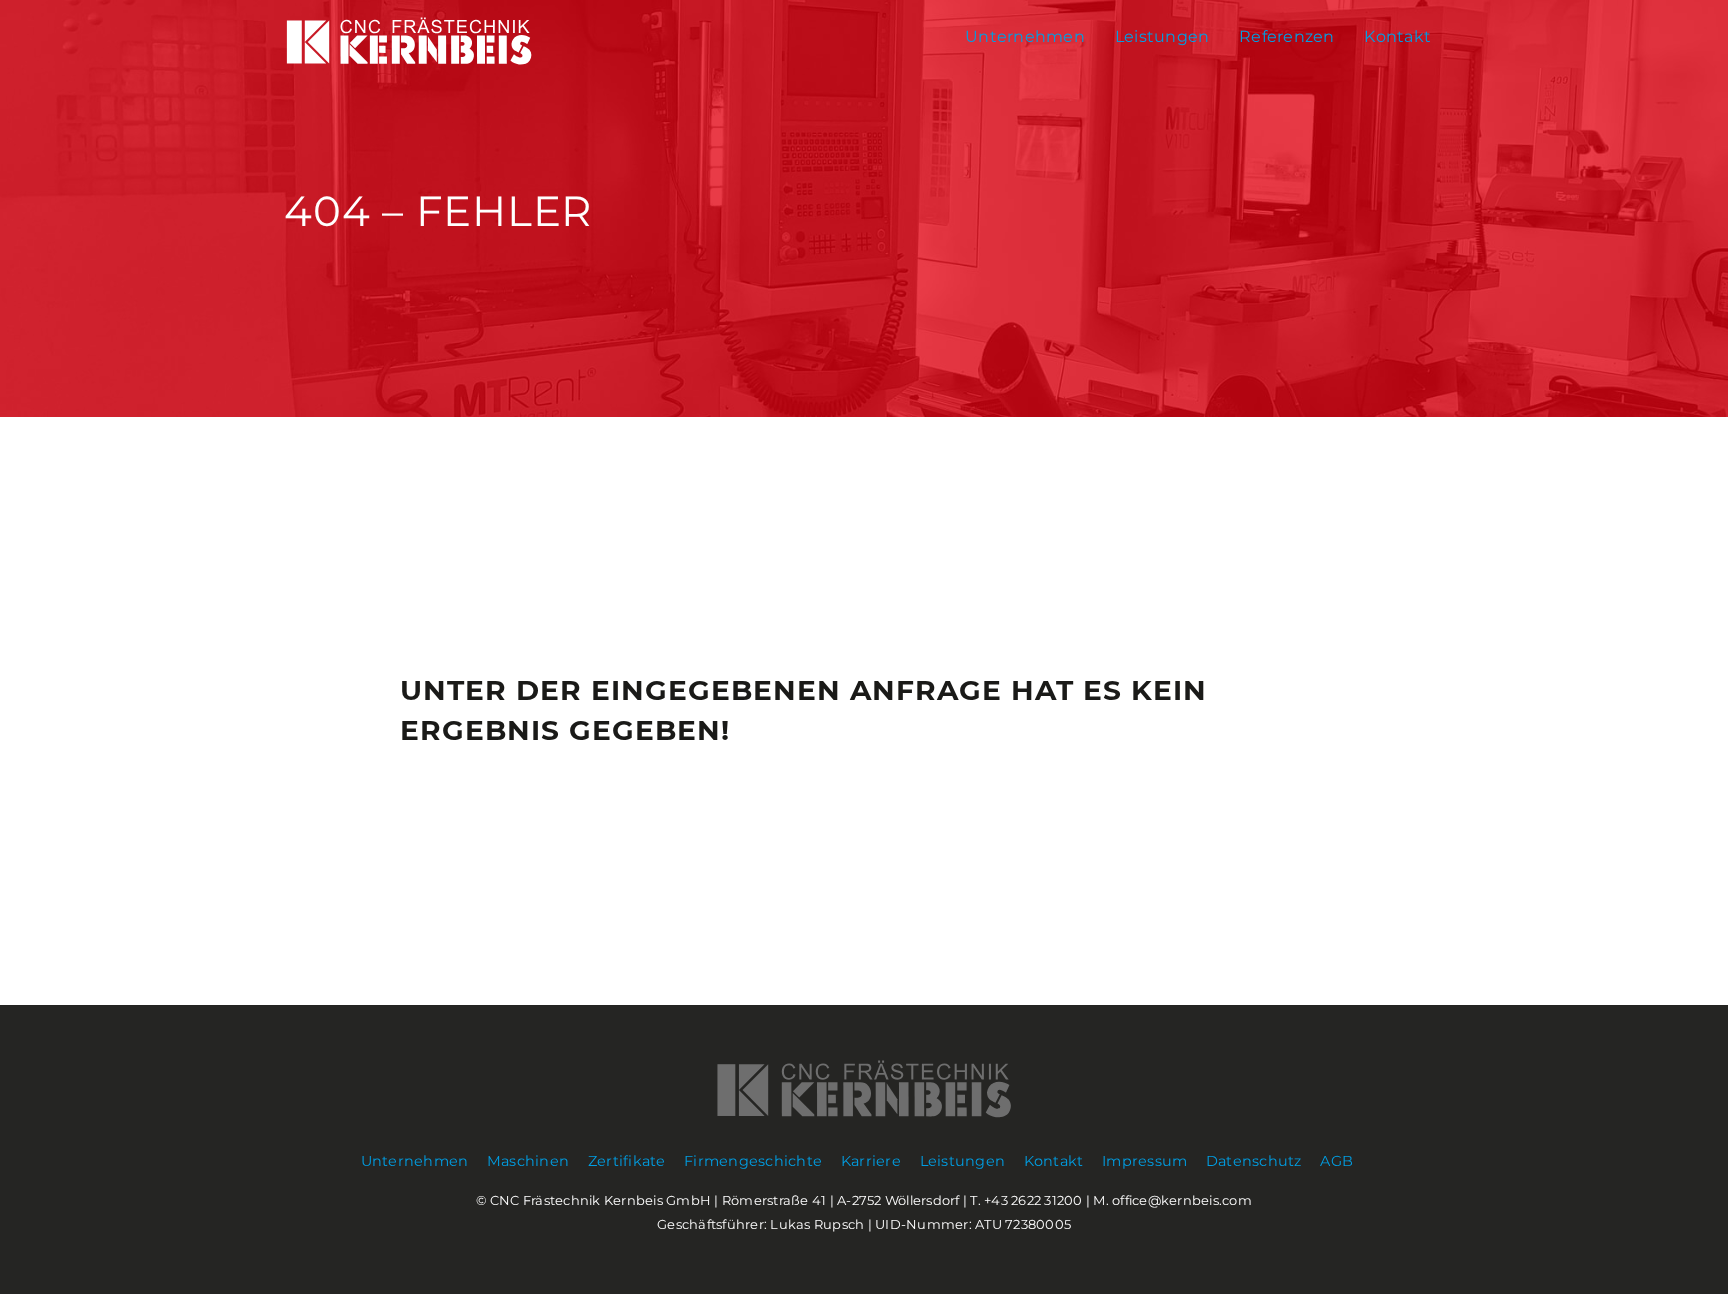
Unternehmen (1025, 36)
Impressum (1144, 1161)
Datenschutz (1254, 1161)
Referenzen (1287, 36)
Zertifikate (627, 1161)
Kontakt (1397, 36)
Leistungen (1162, 36)
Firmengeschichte (753, 1161)
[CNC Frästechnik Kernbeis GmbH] (409, 61)
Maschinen (528, 1161)
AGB (1336, 1161)
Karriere (871, 1161)
